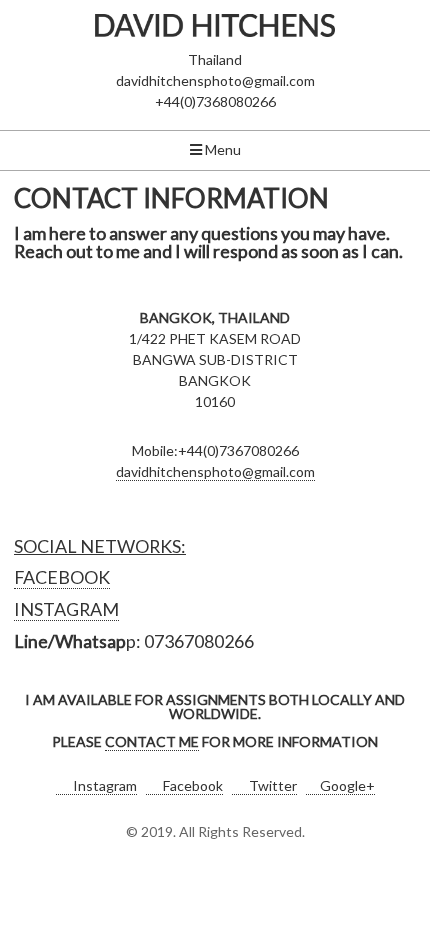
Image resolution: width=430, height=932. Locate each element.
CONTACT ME (152, 741)
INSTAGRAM (66, 609)
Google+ (347, 785)
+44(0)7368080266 (215, 101)
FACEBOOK (62, 577)
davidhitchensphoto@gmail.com (215, 80)
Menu (221, 149)
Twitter (271, 785)
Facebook (191, 785)
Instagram (103, 785)
